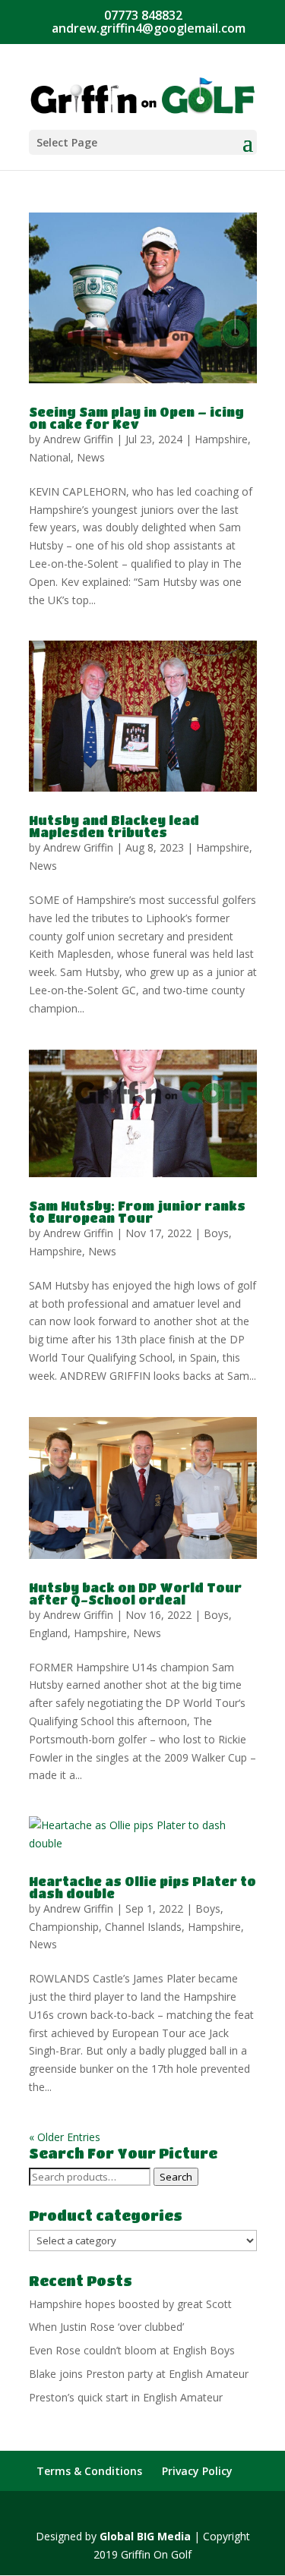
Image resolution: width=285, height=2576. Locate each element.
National (50, 457)
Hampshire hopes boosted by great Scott (130, 2304)
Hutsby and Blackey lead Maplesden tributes (114, 826)
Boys (216, 1233)
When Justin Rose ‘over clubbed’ (106, 2327)
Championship (64, 1927)
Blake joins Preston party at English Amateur (139, 2374)
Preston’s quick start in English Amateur (126, 2397)
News (91, 457)
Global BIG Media (145, 2536)
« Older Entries (65, 2137)
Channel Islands (143, 1927)
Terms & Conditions (89, 2471)
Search (176, 2177)
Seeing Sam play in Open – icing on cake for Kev (136, 418)
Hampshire (221, 439)
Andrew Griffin (78, 439)
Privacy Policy (197, 2471)
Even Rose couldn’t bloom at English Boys (132, 2350)
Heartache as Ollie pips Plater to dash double (142, 1887)
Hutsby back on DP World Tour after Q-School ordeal (135, 1593)
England (48, 1633)
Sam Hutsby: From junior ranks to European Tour (137, 1212)
